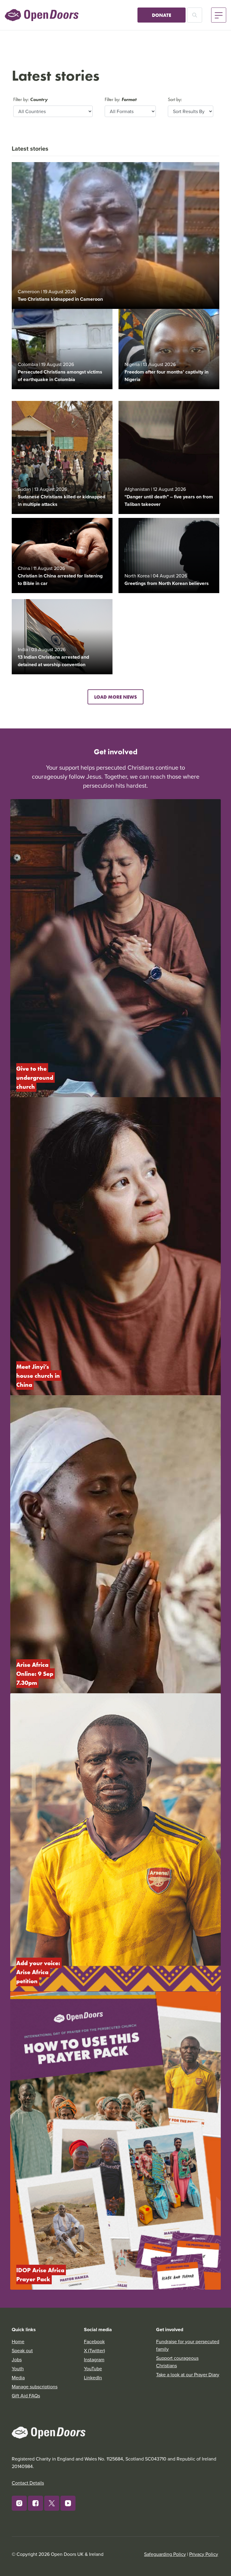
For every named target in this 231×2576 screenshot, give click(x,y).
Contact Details (28, 2483)
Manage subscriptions (35, 2387)
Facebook (94, 2341)
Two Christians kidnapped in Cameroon (60, 299)
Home (18, 2341)
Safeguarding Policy (165, 2554)
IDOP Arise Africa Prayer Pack (41, 2274)
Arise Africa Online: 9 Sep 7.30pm (35, 1674)
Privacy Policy (204, 2554)
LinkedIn (93, 2377)
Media (18, 2377)
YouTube (93, 2368)
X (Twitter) (94, 2350)
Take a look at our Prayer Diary (188, 2374)
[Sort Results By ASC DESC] (191, 111)
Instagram (94, 2359)
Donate (162, 15)
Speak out (22, 2350)
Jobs (17, 2359)
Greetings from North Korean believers (167, 583)
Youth (18, 2368)
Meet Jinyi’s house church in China (39, 1376)
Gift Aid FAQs (26, 2396)
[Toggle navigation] (219, 15)
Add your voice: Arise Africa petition (39, 1972)
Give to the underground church (35, 1077)
